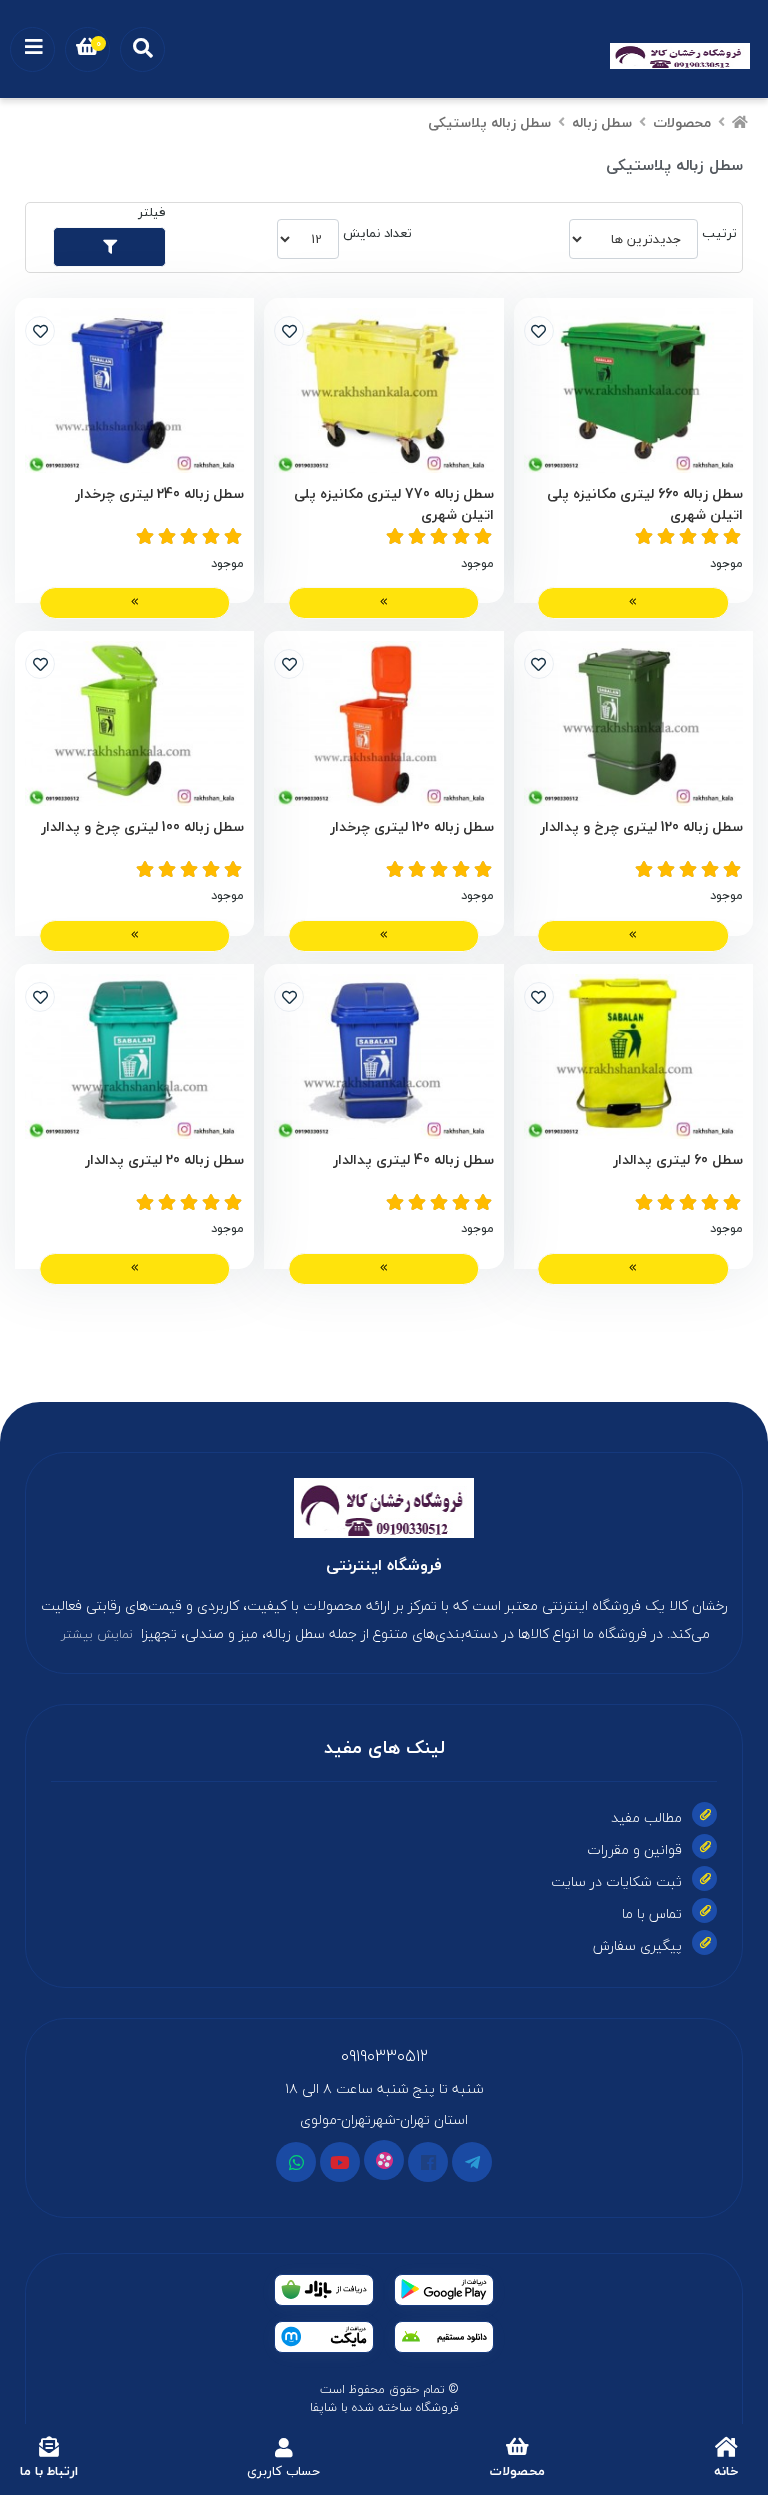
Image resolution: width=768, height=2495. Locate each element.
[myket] (324, 2337)
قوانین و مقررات (634, 1849)
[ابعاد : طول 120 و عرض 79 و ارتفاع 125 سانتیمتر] (633, 390)
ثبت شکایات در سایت (616, 1881)
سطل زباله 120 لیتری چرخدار (411, 827)
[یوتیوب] (340, 2162)
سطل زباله (602, 122)
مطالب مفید (646, 1817)
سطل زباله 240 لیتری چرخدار (159, 494)
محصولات (682, 122)
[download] (444, 2337)
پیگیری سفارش (637, 1945)
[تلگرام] (472, 2162)
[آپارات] (384, 2160)
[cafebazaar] (324, 2290)
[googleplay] (444, 2290)
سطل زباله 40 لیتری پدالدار (413, 1160)
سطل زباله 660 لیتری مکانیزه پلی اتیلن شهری (645, 504)
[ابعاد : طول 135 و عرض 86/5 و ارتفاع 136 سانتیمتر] (383, 390)
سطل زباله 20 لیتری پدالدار (164, 1160)
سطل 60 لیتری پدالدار (678, 1160)
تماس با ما (652, 1913)
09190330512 (384, 2056)
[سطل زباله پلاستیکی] (384, 1508)
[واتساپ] (296, 2162)
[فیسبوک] (428, 2162)
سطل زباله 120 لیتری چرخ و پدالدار (641, 827)
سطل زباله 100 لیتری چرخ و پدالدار (142, 827)
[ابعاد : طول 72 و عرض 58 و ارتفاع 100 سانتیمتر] (134, 390)
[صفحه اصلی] (740, 122)
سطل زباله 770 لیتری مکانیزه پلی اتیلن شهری (393, 504)
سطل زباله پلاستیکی (489, 122)
